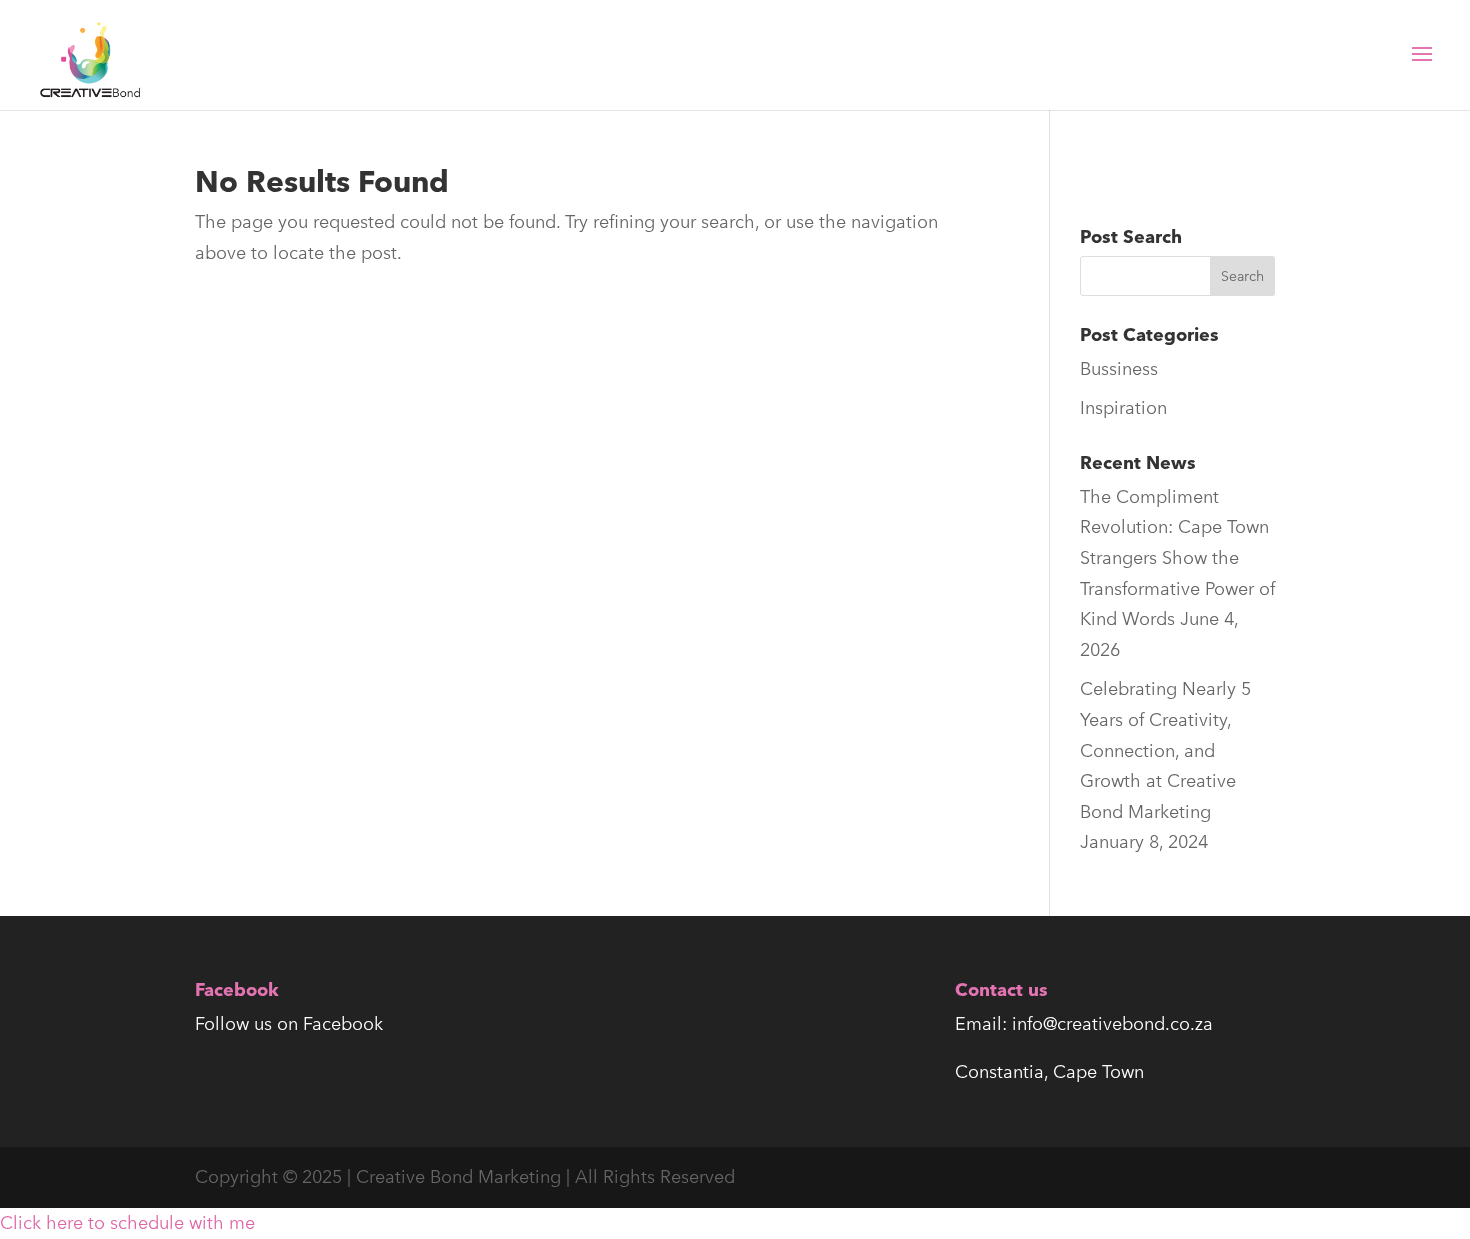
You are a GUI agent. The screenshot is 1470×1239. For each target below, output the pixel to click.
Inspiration (1123, 407)
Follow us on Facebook (289, 1023)
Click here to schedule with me (127, 1222)
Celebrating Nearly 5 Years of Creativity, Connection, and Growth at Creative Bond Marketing (1165, 749)
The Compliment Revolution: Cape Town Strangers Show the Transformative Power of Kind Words (1177, 557)
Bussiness (1119, 368)
